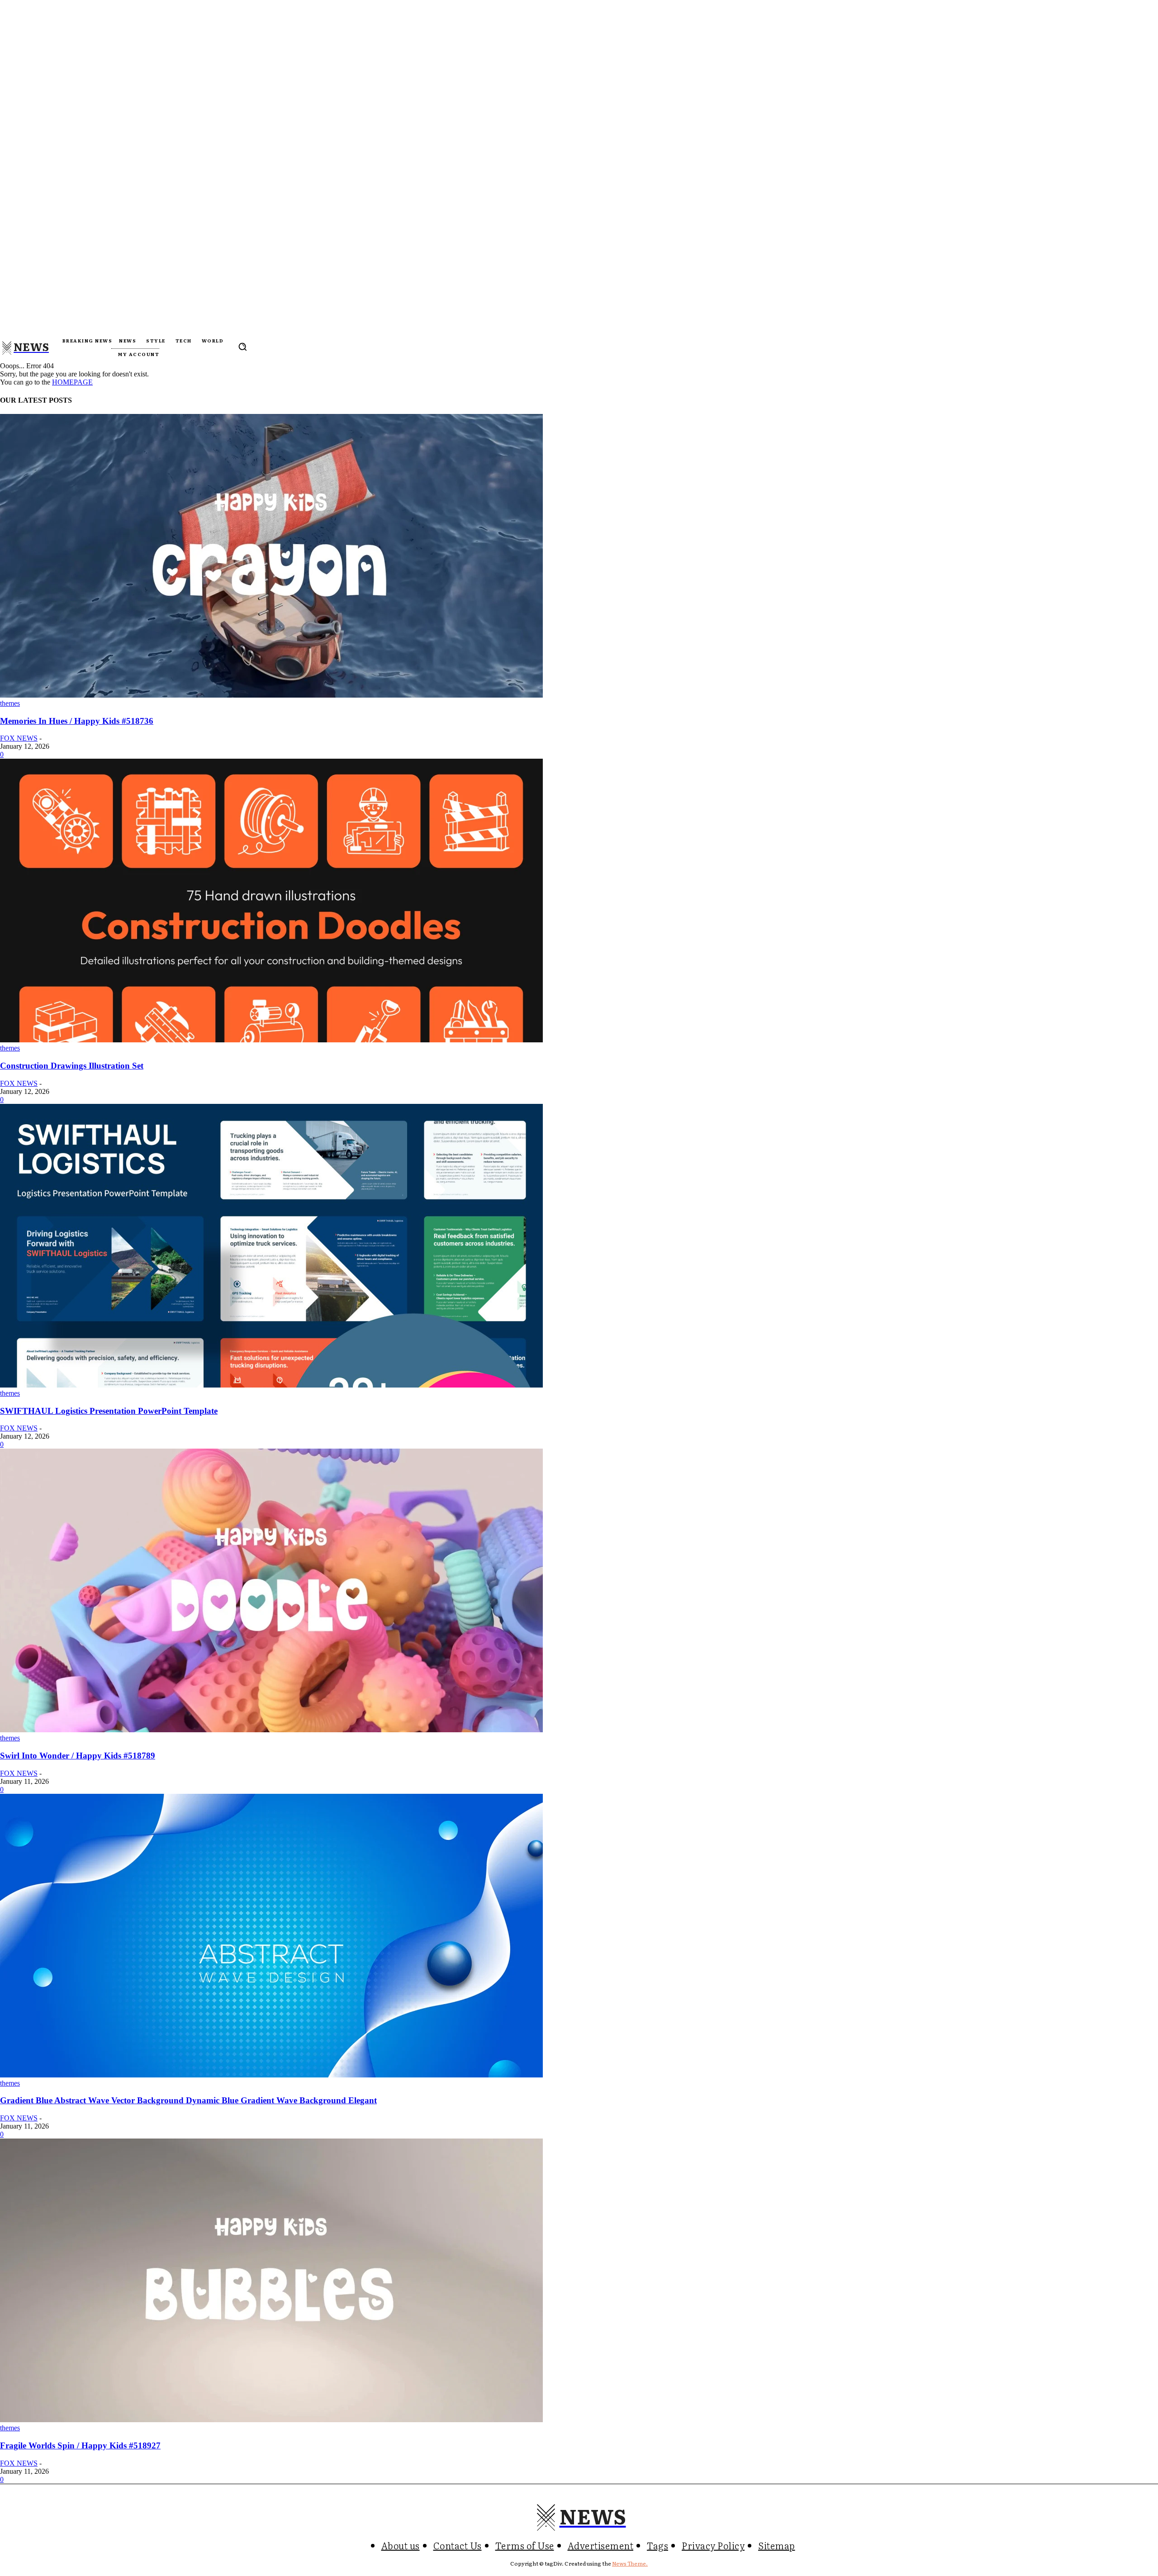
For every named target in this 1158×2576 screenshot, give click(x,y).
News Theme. (630, 2563)
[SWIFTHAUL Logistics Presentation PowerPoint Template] (271, 1385)
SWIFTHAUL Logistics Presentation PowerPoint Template (109, 1411)
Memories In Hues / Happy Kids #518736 (77, 721)
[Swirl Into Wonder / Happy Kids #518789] (271, 1730)
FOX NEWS (19, 738)
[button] (242, 347)
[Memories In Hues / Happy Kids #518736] (271, 695)
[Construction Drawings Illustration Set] (271, 1040)
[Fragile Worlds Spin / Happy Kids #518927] (271, 2420)
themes (10, 703)
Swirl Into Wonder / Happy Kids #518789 (78, 1756)
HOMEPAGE (72, 382)
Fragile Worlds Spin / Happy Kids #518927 (80, 2445)
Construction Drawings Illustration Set (72, 1066)
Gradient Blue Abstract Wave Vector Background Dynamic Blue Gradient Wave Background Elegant (188, 2100)
